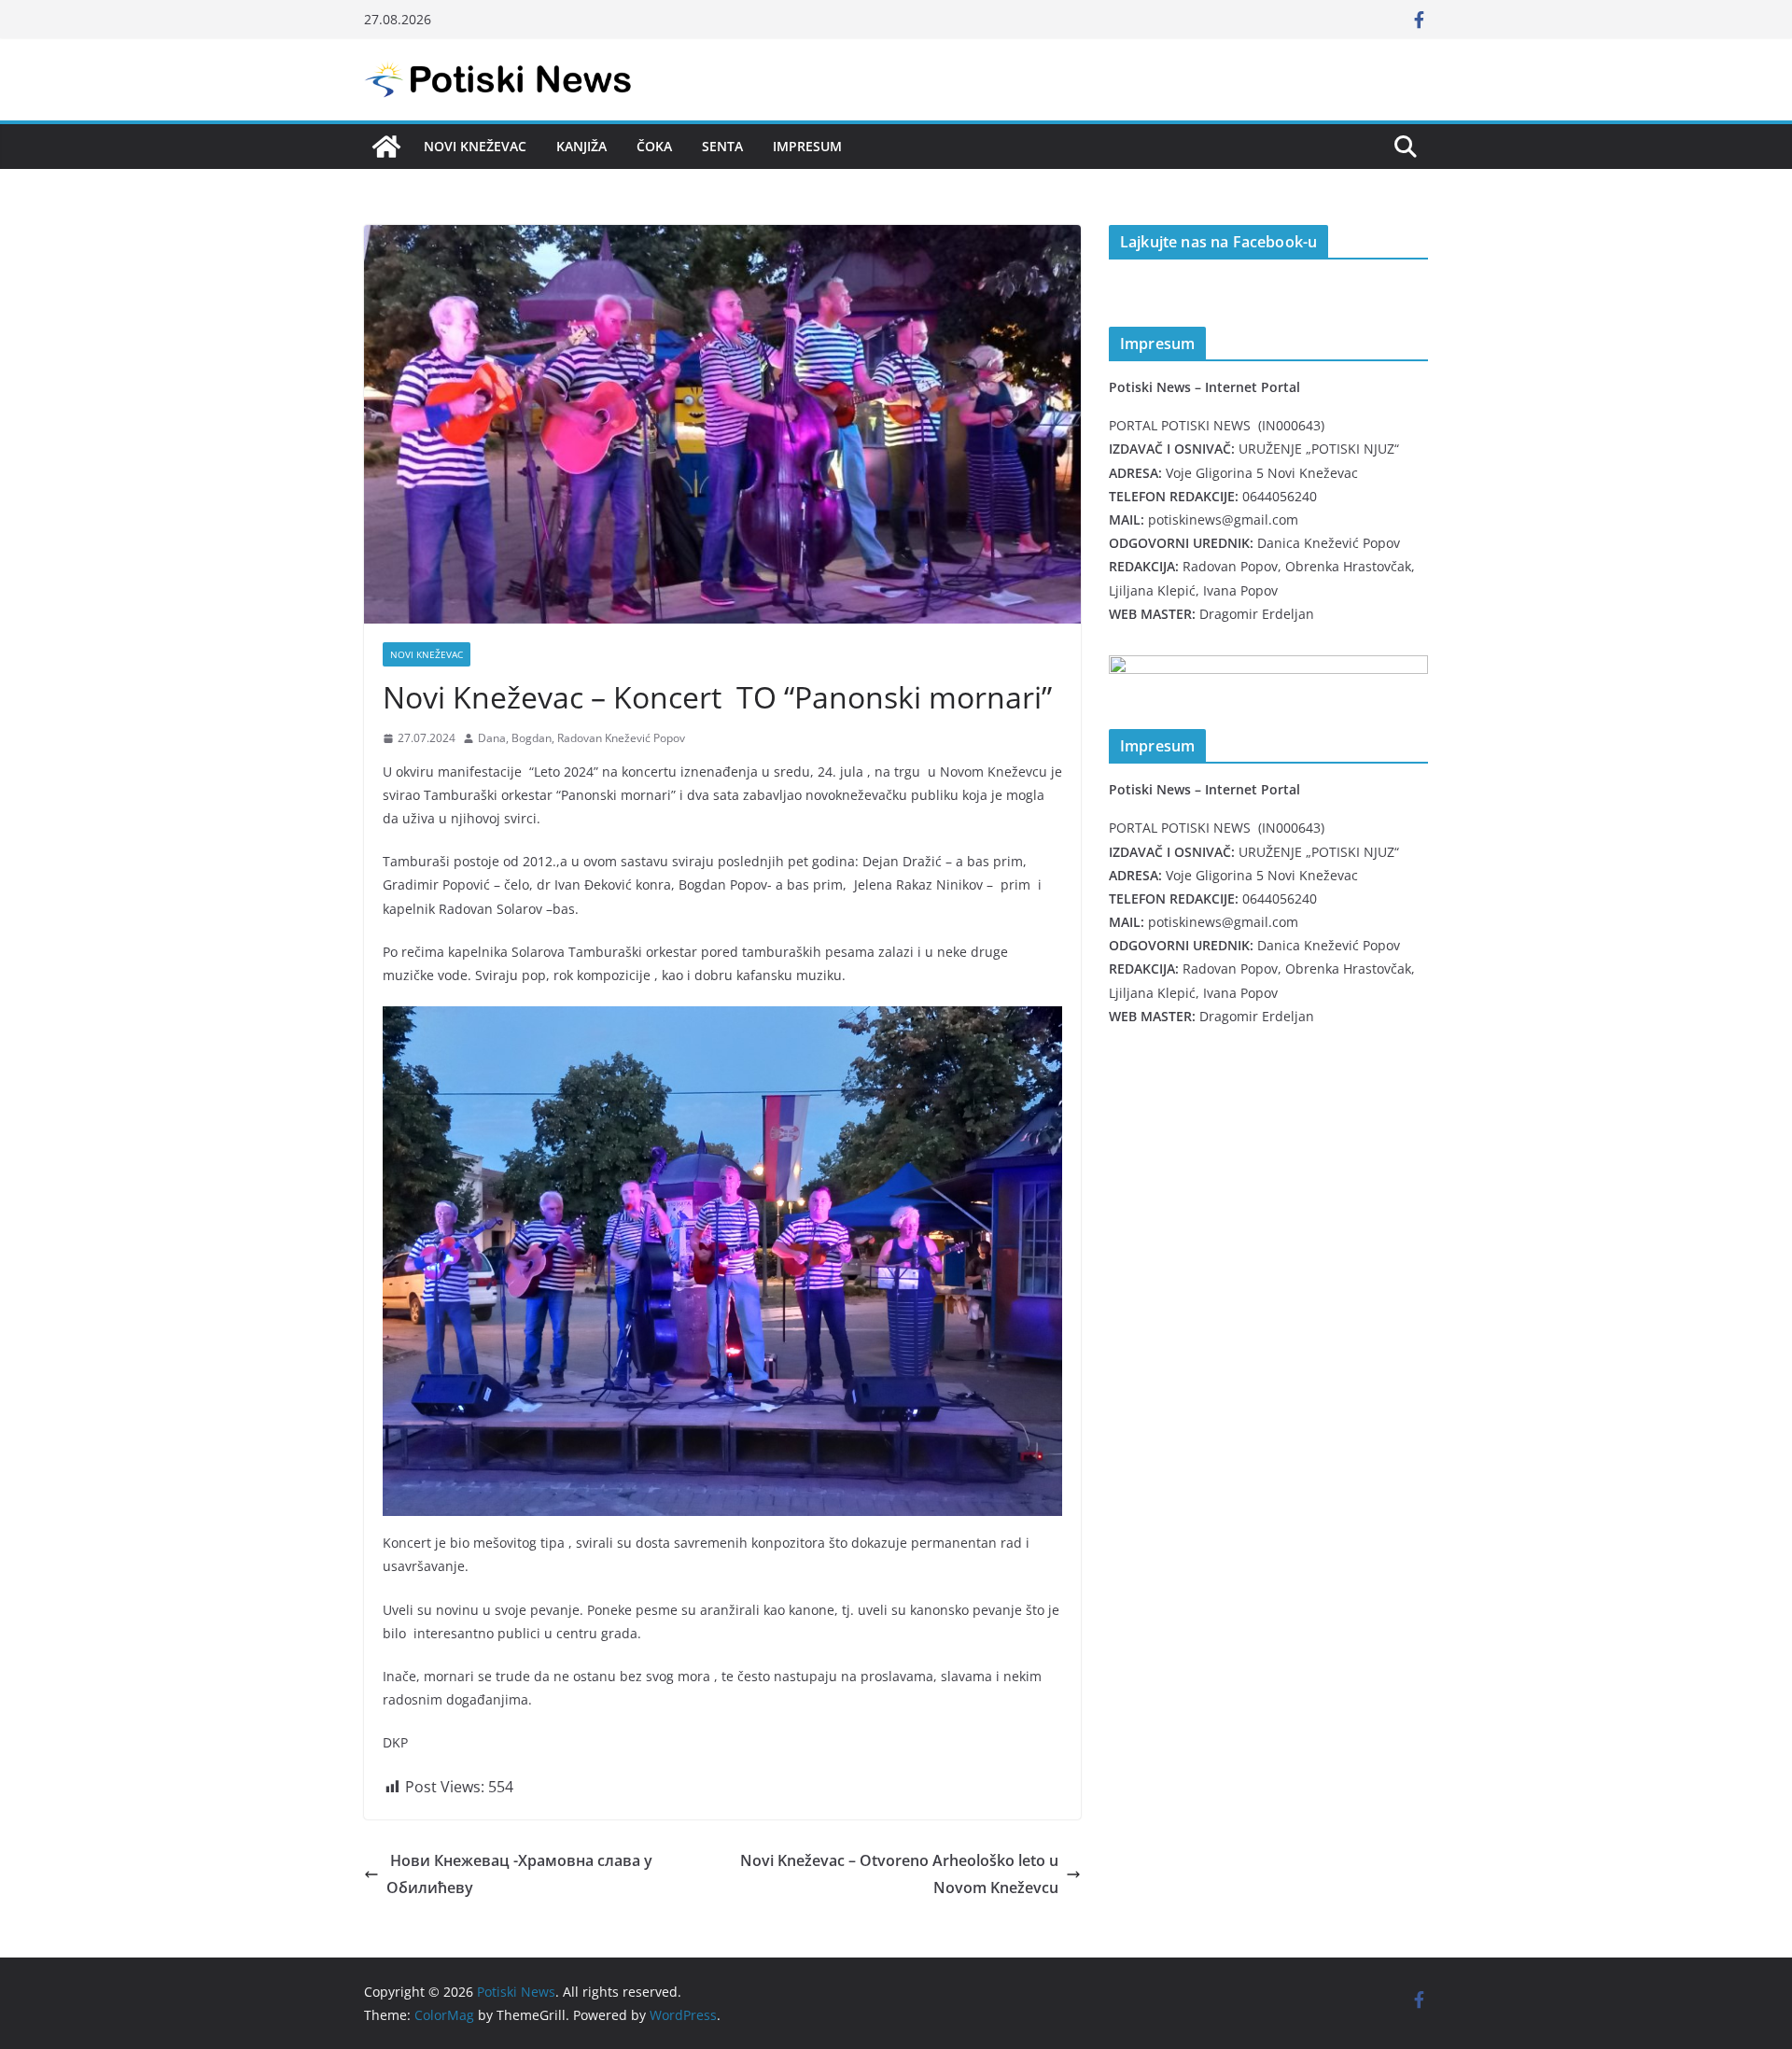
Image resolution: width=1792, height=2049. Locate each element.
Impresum (807, 146)
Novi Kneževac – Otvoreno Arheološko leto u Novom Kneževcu (899, 1874)
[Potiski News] (386, 147)
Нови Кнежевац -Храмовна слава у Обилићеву (519, 1874)
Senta (722, 146)
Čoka (654, 146)
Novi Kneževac (475, 146)
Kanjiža (581, 146)
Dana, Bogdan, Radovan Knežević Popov (581, 738)
